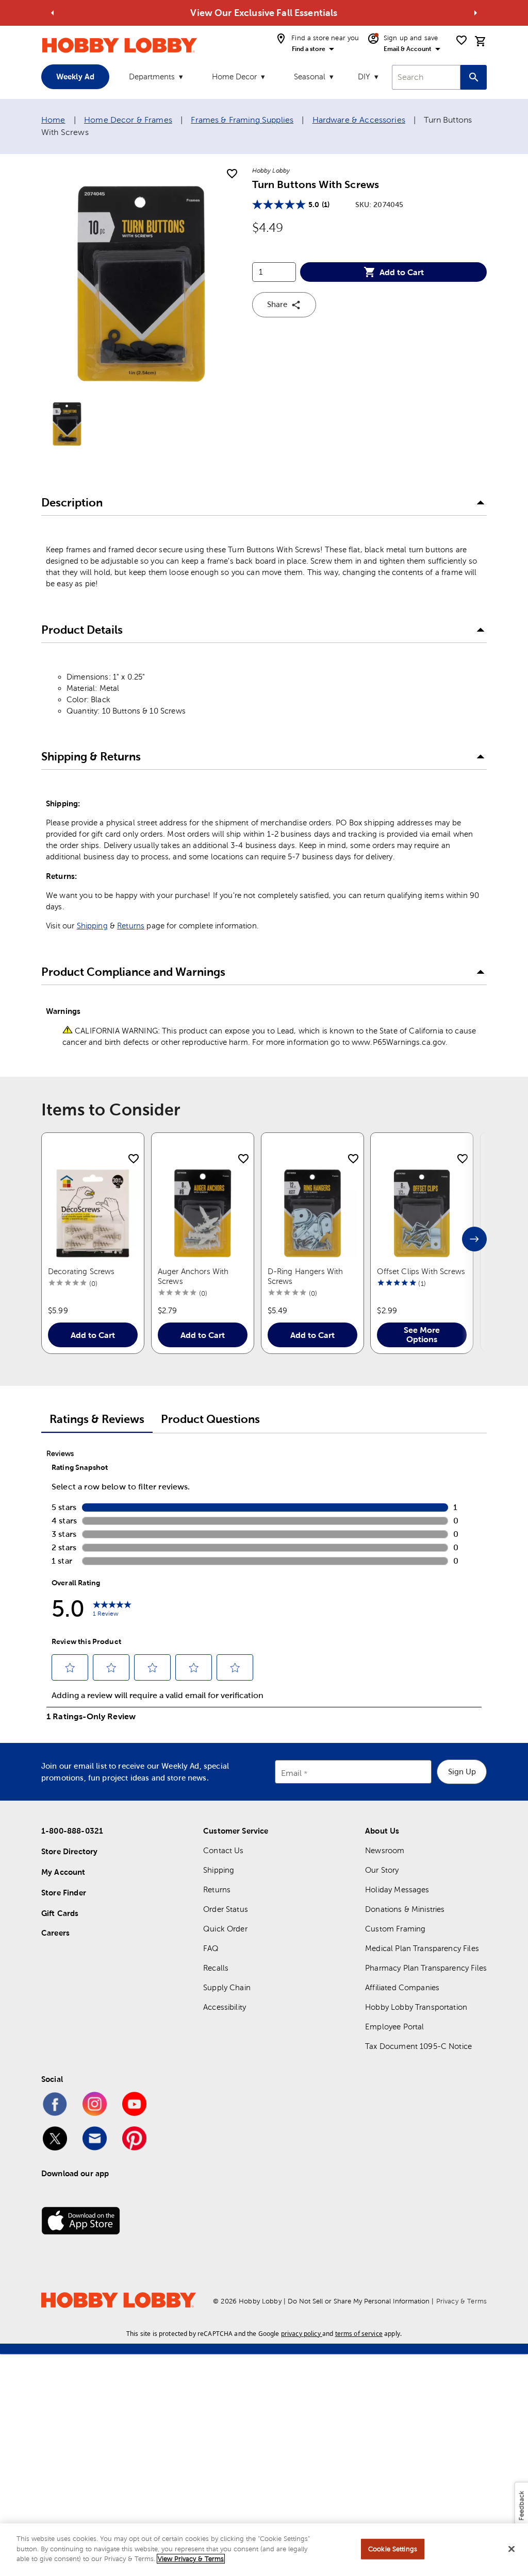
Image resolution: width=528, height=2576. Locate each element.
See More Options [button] (422, 1334)
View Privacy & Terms (191, 2559)
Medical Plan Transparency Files (422, 1948)
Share (277, 304)
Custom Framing (395, 1929)
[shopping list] (461, 40)
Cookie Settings (393, 2549)
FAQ (211, 1948)
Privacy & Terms (461, 2301)
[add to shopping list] (232, 174)
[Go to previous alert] (53, 13)
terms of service (359, 2334)
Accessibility (225, 2007)
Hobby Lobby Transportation (416, 2007)
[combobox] (426, 77)
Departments (152, 77)
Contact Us (224, 1850)
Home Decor (234, 77)
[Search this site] (474, 77)
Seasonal (310, 77)
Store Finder (64, 1893)
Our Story (382, 1870)
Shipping (92, 926)
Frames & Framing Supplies (242, 120)
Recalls (216, 1968)
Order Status (226, 1909)
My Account (63, 1872)
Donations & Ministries (405, 1909)
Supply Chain (227, 1987)
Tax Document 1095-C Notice (418, 2046)
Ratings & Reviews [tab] (97, 1419)
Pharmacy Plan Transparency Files (426, 1968)
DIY (364, 77)
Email (292, 1773)
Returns (131, 926)
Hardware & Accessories (359, 120)
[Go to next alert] (475, 13)
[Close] (511, 2549)
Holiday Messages (397, 1889)
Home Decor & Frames (128, 120)
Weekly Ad (75, 77)
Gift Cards (60, 1913)
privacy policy (301, 2334)
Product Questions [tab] (210, 1419)
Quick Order (225, 1929)
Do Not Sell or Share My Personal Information (359, 2301)
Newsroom (385, 1850)
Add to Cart (402, 272)
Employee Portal (394, 2027)
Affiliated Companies (402, 1987)
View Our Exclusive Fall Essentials (264, 13)
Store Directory (69, 1851)
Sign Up (462, 1772)
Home (53, 120)
